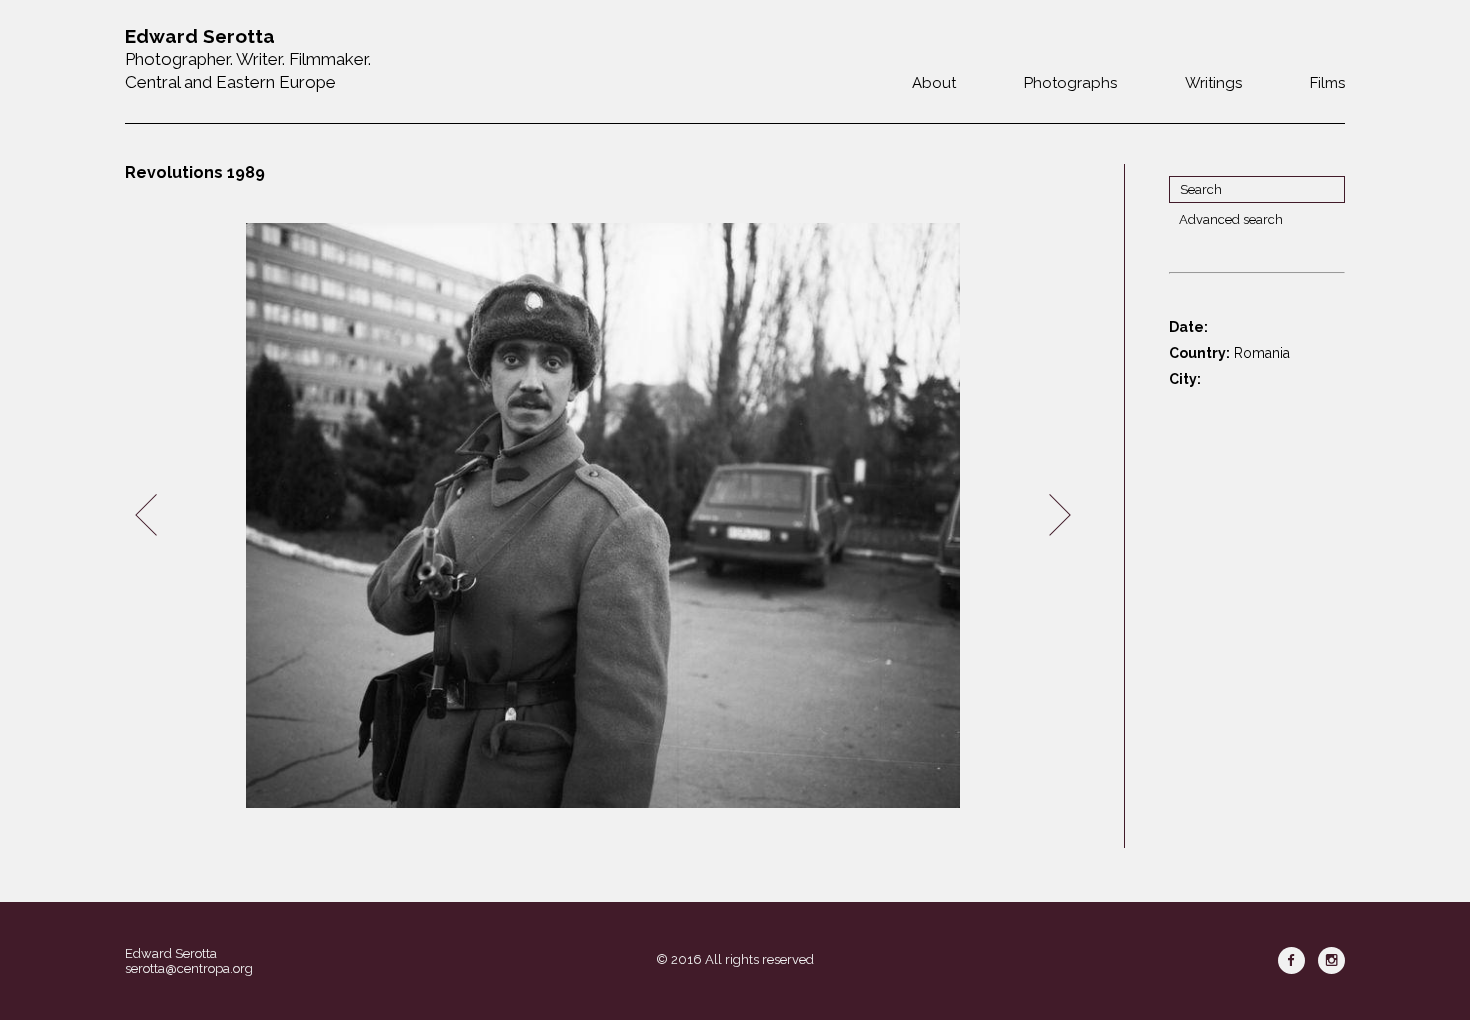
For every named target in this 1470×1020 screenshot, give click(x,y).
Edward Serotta (171, 953)
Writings (1213, 83)
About (934, 83)
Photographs (1070, 83)
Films (1327, 83)
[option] (603, 515)
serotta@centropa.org (189, 968)
